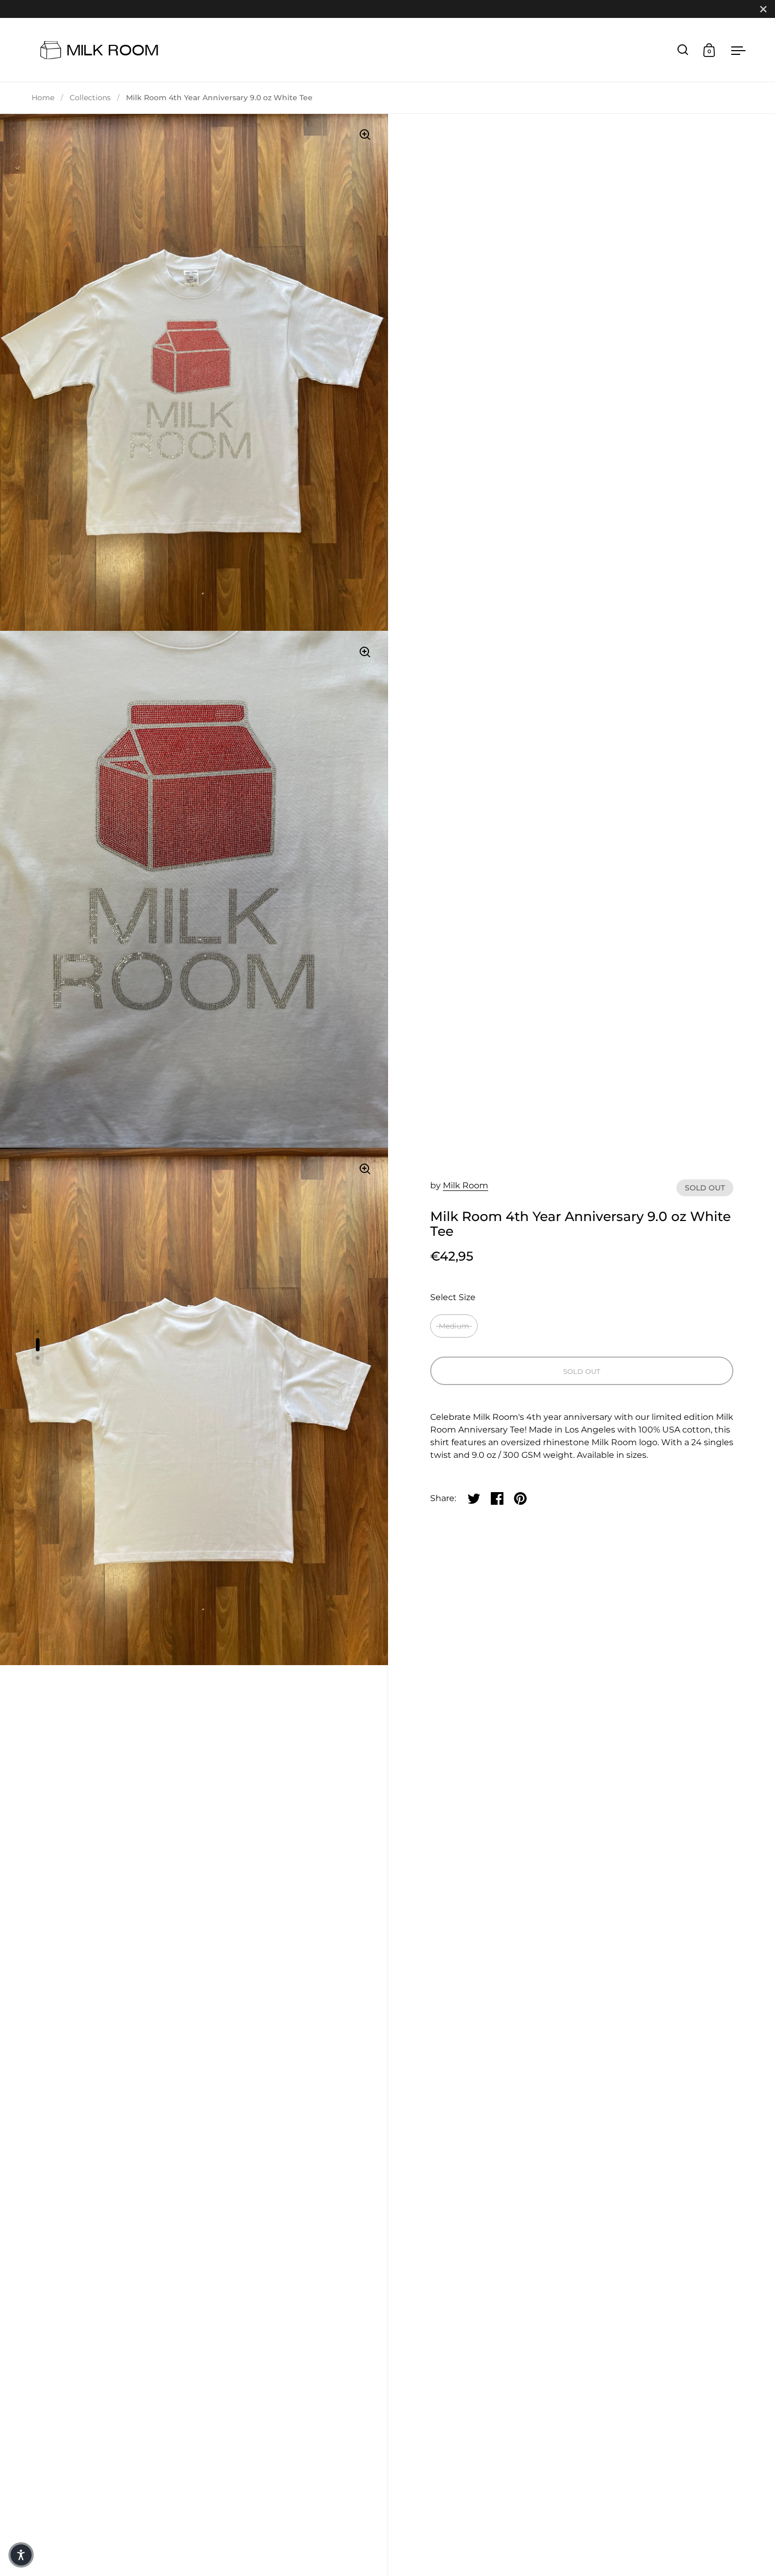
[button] (21, 2555)
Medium (454, 1326)
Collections (90, 98)
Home (43, 98)
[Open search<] (683, 50)
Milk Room (466, 1185)
